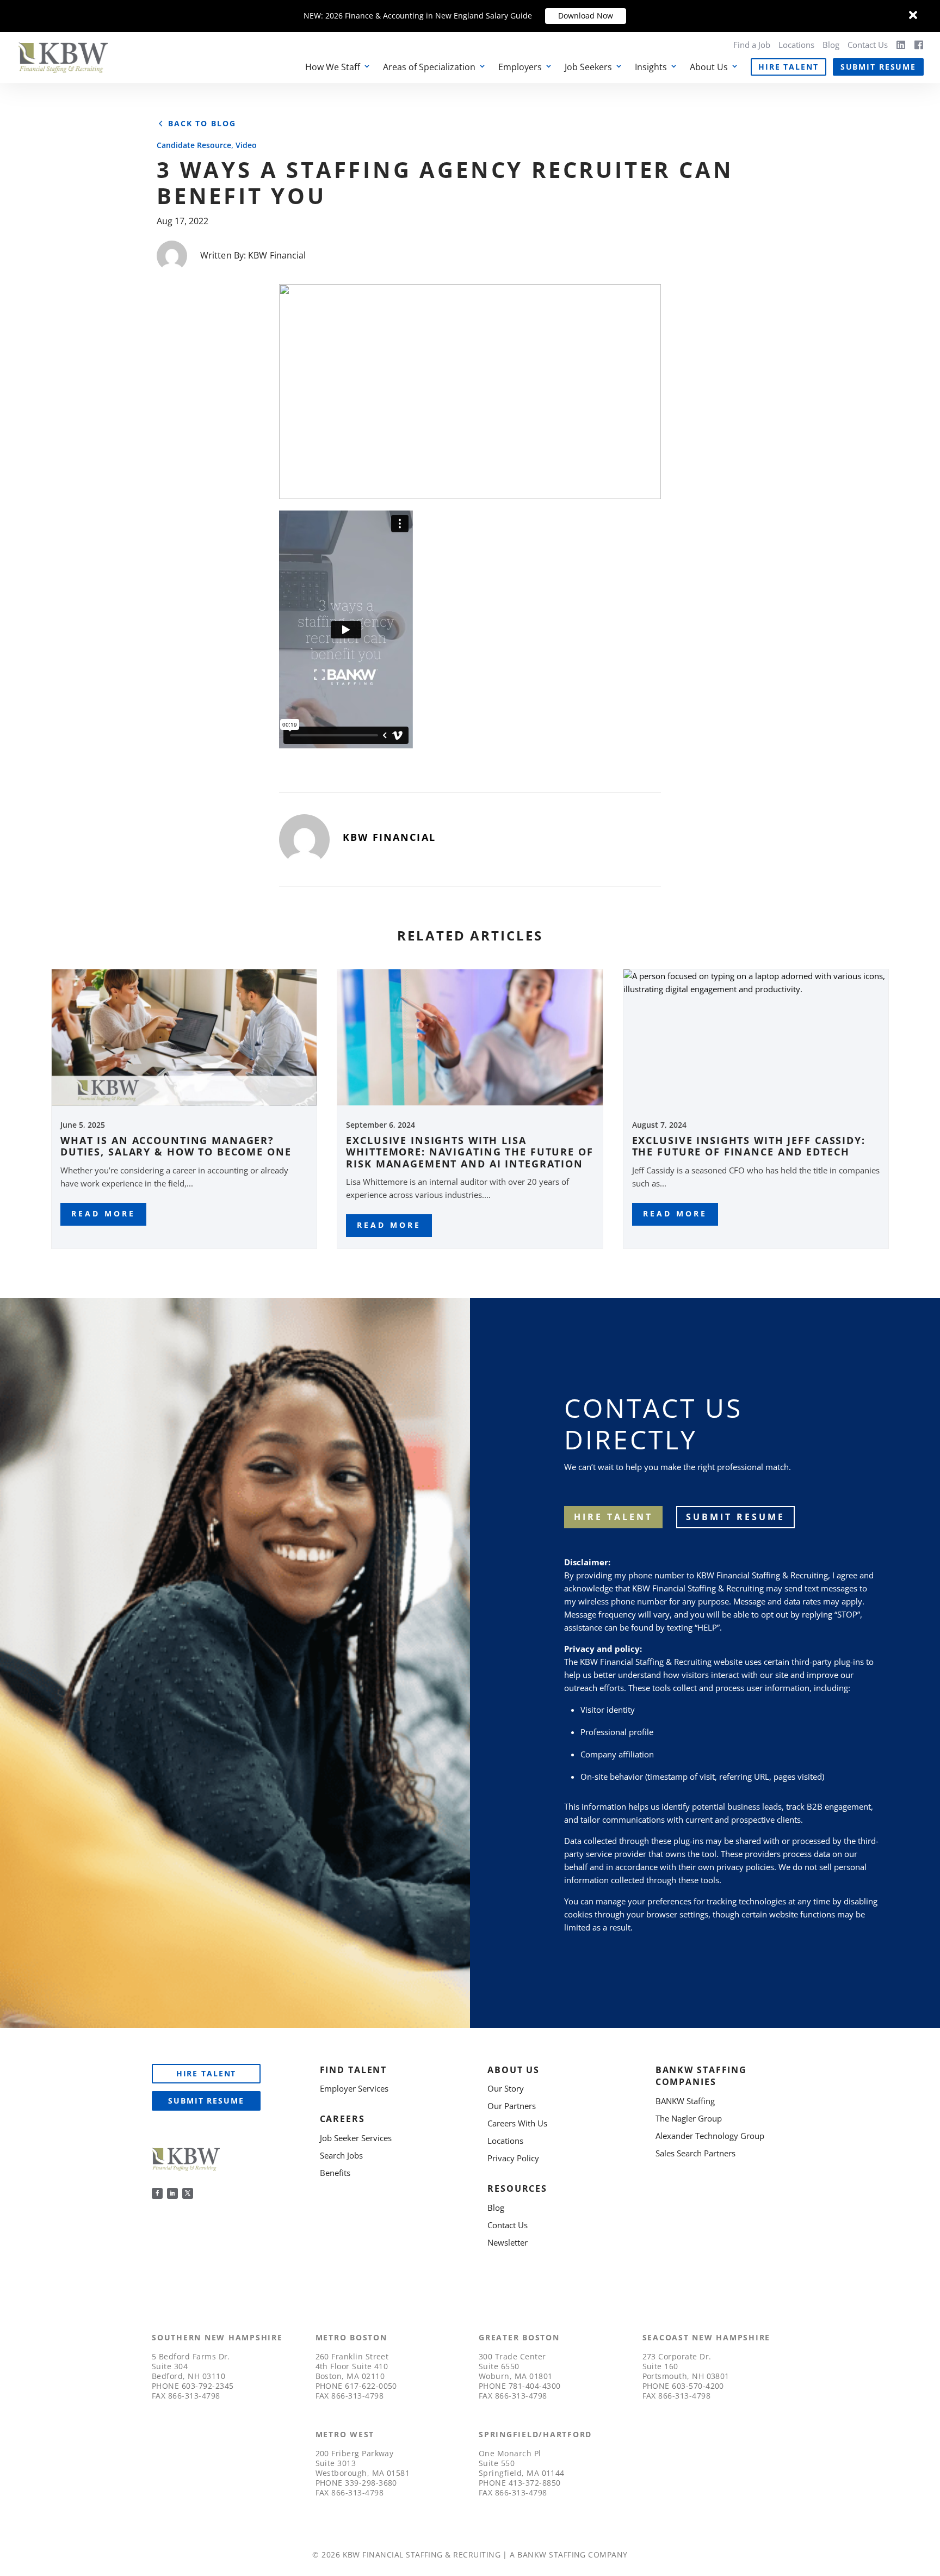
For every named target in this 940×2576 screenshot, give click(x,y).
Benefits (335, 2173)
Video (246, 145)
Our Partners (512, 2106)
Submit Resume (878, 67)
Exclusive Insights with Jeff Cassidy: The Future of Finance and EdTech (749, 1146)
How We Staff (333, 67)
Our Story (506, 2088)
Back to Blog (202, 124)
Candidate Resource (194, 145)
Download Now (586, 16)
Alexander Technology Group (710, 2136)
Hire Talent (789, 67)
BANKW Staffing (685, 2101)
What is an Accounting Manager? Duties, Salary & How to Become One (176, 1146)
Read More (103, 1213)
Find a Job (752, 45)
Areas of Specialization (429, 67)
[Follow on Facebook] (157, 2193)
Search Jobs (341, 2155)
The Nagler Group (689, 2118)
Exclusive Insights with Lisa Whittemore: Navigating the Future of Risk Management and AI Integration (469, 1152)
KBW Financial (277, 255)
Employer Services (354, 2088)
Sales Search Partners (695, 2153)
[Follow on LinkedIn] (172, 2193)
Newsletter (508, 2242)
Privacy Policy (513, 2158)
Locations (796, 45)
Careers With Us (517, 2123)
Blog (831, 45)
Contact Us (868, 45)
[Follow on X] (188, 2193)
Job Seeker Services (356, 2138)
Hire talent (613, 1517)
